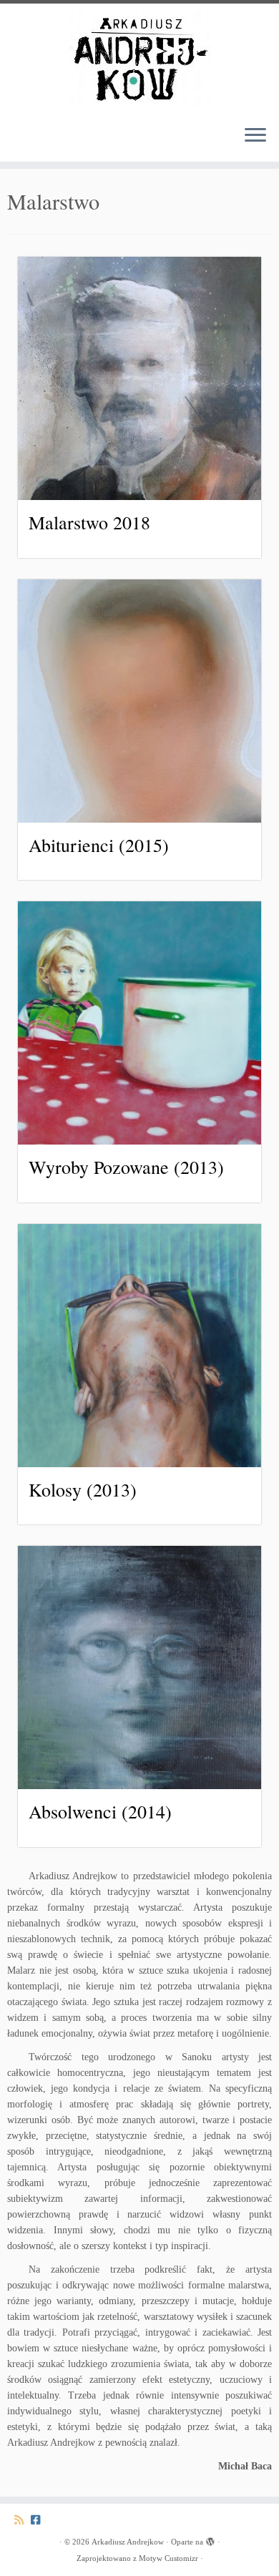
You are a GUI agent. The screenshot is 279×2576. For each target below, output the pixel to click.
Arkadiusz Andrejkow (128, 2542)
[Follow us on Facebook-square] (39, 2520)
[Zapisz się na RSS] (23, 2520)
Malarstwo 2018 (89, 522)
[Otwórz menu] (255, 136)
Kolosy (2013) (83, 1489)
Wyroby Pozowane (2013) (126, 1167)
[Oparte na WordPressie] (210, 2540)
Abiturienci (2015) (99, 845)
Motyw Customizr (168, 2558)
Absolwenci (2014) (100, 1811)
